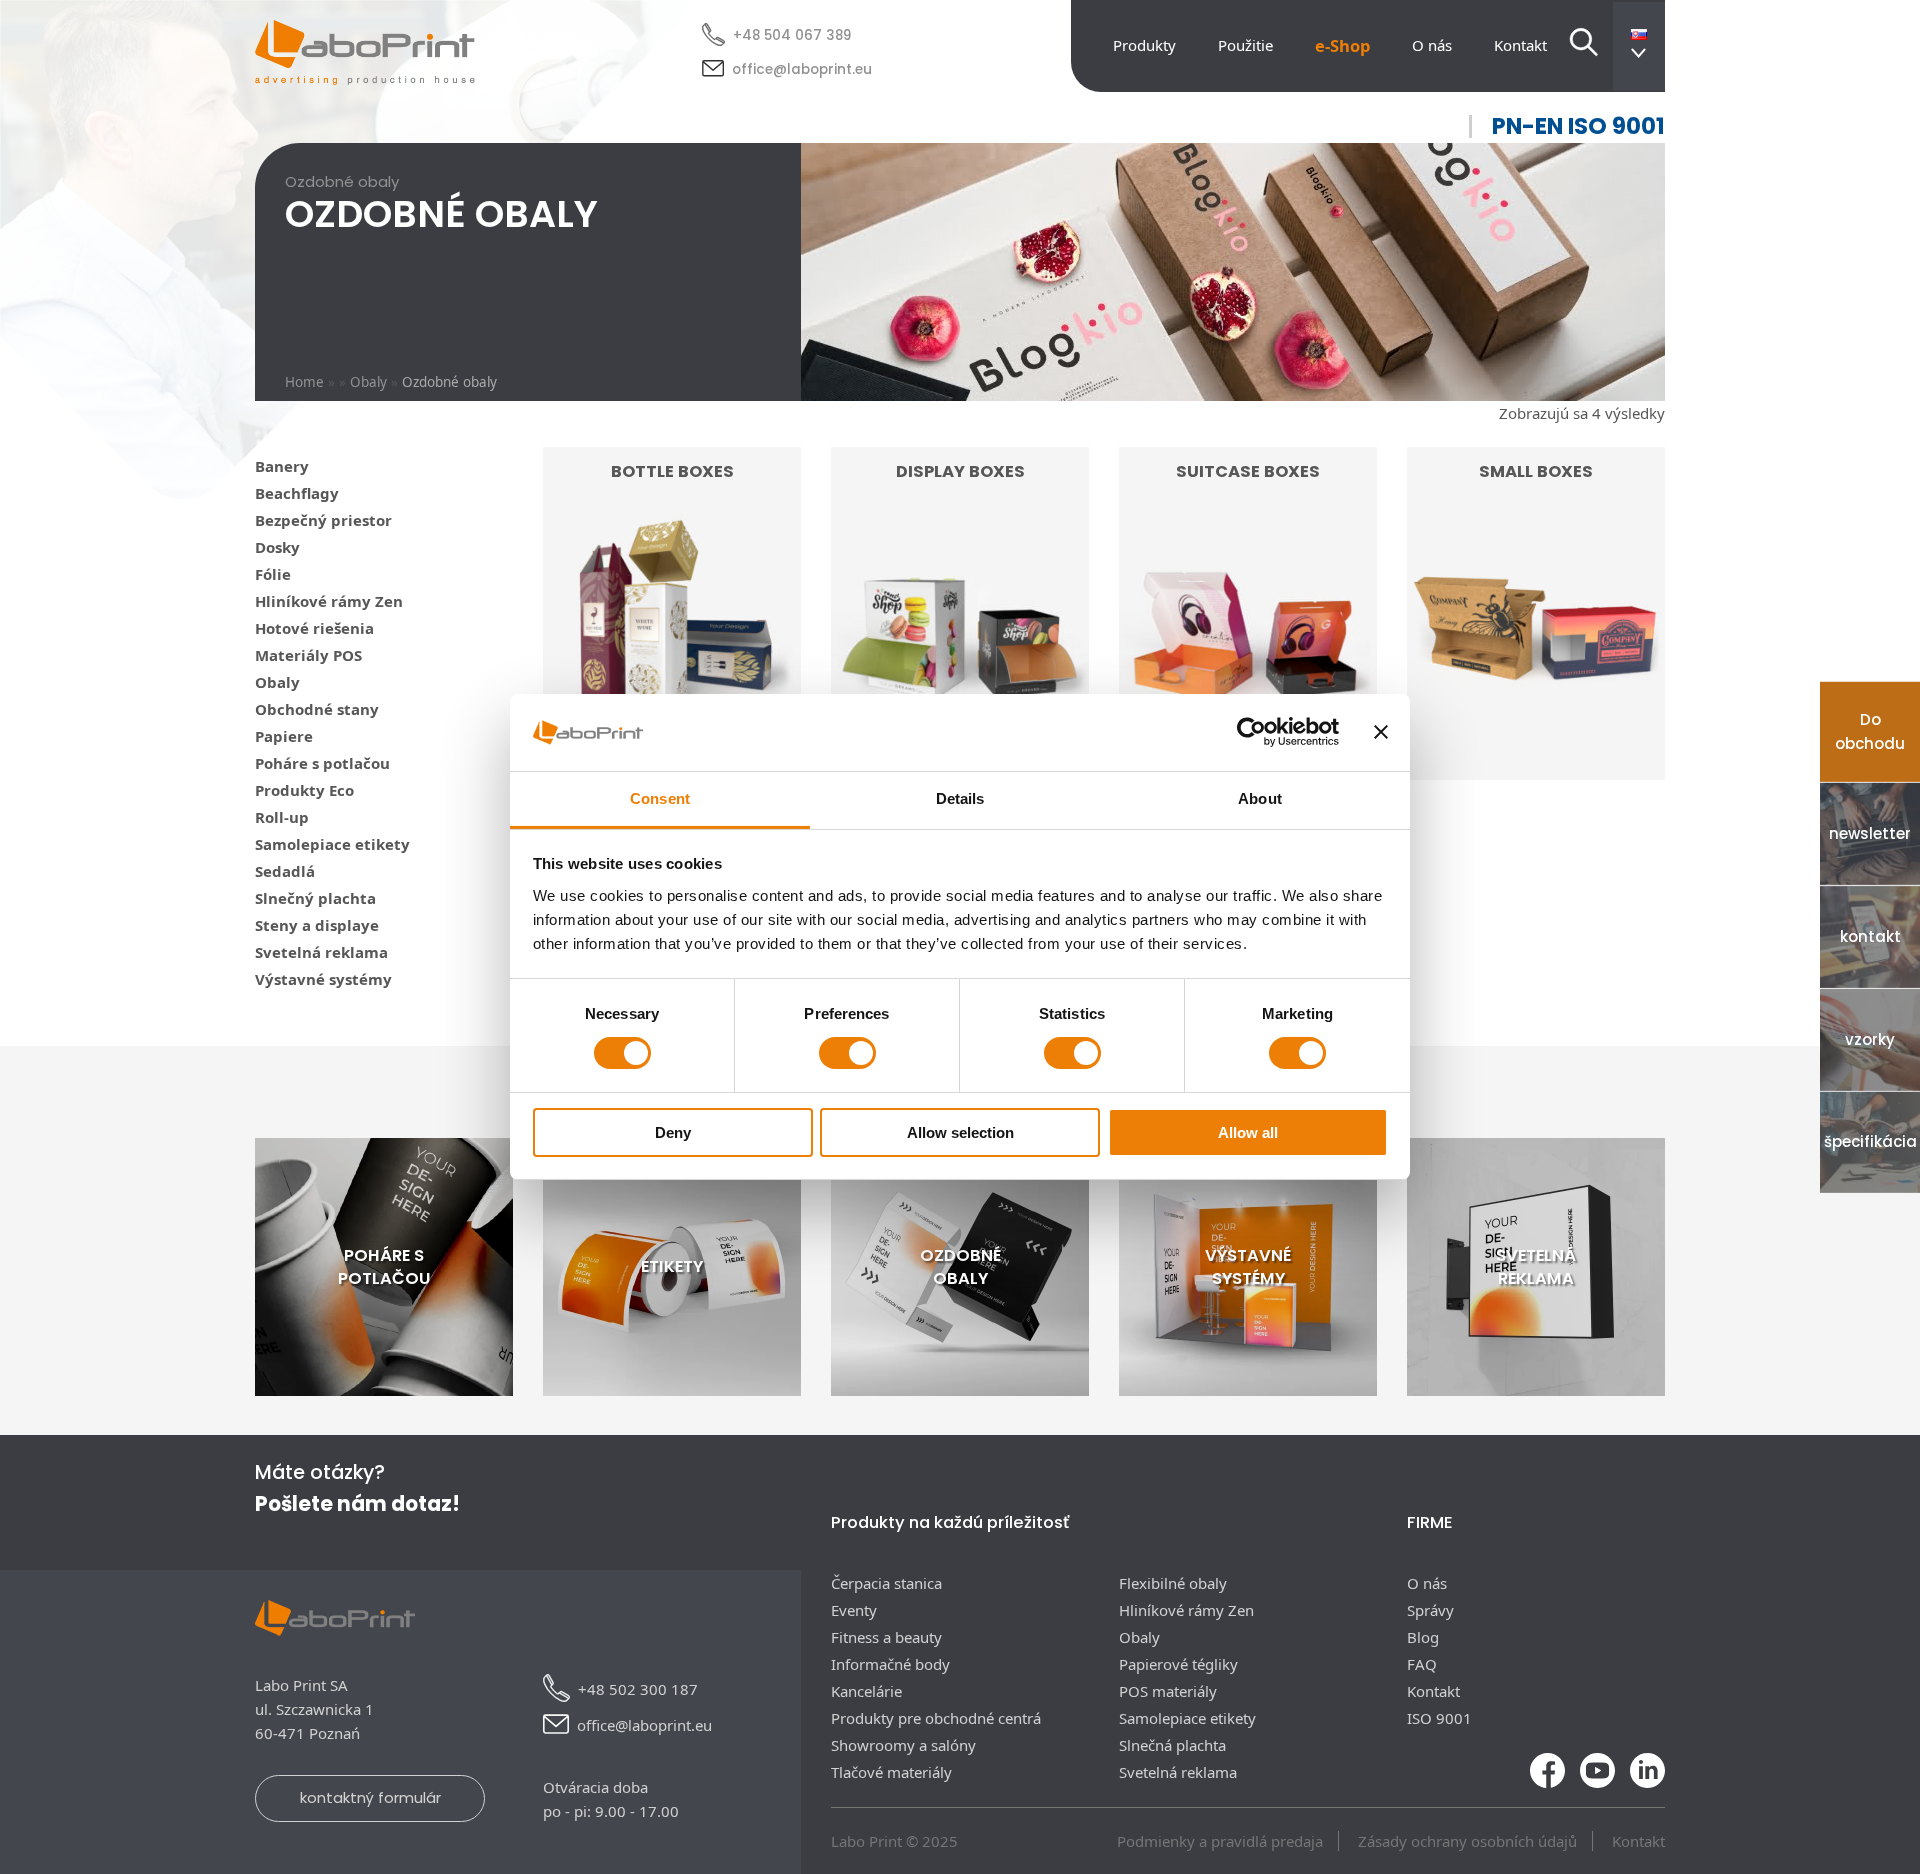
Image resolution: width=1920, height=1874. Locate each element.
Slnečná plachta (1172, 1745)
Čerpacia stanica (886, 1583)
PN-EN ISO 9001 (1578, 126)
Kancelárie (866, 1691)
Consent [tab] (660, 798)
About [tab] (1260, 798)
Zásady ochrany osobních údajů (1467, 1841)
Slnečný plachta (315, 898)
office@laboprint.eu (802, 69)
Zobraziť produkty (1536, 724)
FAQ (1422, 1664)
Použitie (1245, 45)
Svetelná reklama (321, 952)
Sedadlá (285, 871)
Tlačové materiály (891, 1772)
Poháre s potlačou (322, 763)
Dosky (277, 547)
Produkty (1144, 45)
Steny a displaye (317, 925)
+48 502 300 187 (638, 1689)
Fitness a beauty (886, 1637)
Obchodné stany (317, 709)
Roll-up (282, 817)
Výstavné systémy (323, 979)
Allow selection (960, 1132)
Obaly (368, 382)
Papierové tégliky (1178, 1664)
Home (304, 382)
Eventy (854, 1610)
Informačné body (890, 1664)
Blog (1423, 1637)
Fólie (273, 574)
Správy (1430, 1610)
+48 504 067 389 (792, 35)
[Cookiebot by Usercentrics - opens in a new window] (1251, 732)
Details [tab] (960, 798)
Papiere (284, 736)
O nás (1432, 45)
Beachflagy (297, 493)
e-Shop (1342, 45)
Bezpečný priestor (323, 520)
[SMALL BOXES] (1536, 764)
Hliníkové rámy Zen (329, 601)
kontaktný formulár (370, 1797)
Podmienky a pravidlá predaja (1220, 1841)
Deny (673, 1132)
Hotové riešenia (314, 628)
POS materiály (1168, 1691)
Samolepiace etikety (332, 844)
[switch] (847, 1053)
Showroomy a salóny (903, 1745)
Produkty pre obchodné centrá (936, 1718)
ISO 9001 (1439, 1718)
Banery (282, 466)
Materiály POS (308, 655)
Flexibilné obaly (1173, 1583)
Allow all (1248, 1132)
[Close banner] (1381, 732)
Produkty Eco (304, 790)
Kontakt (1520, 45)
